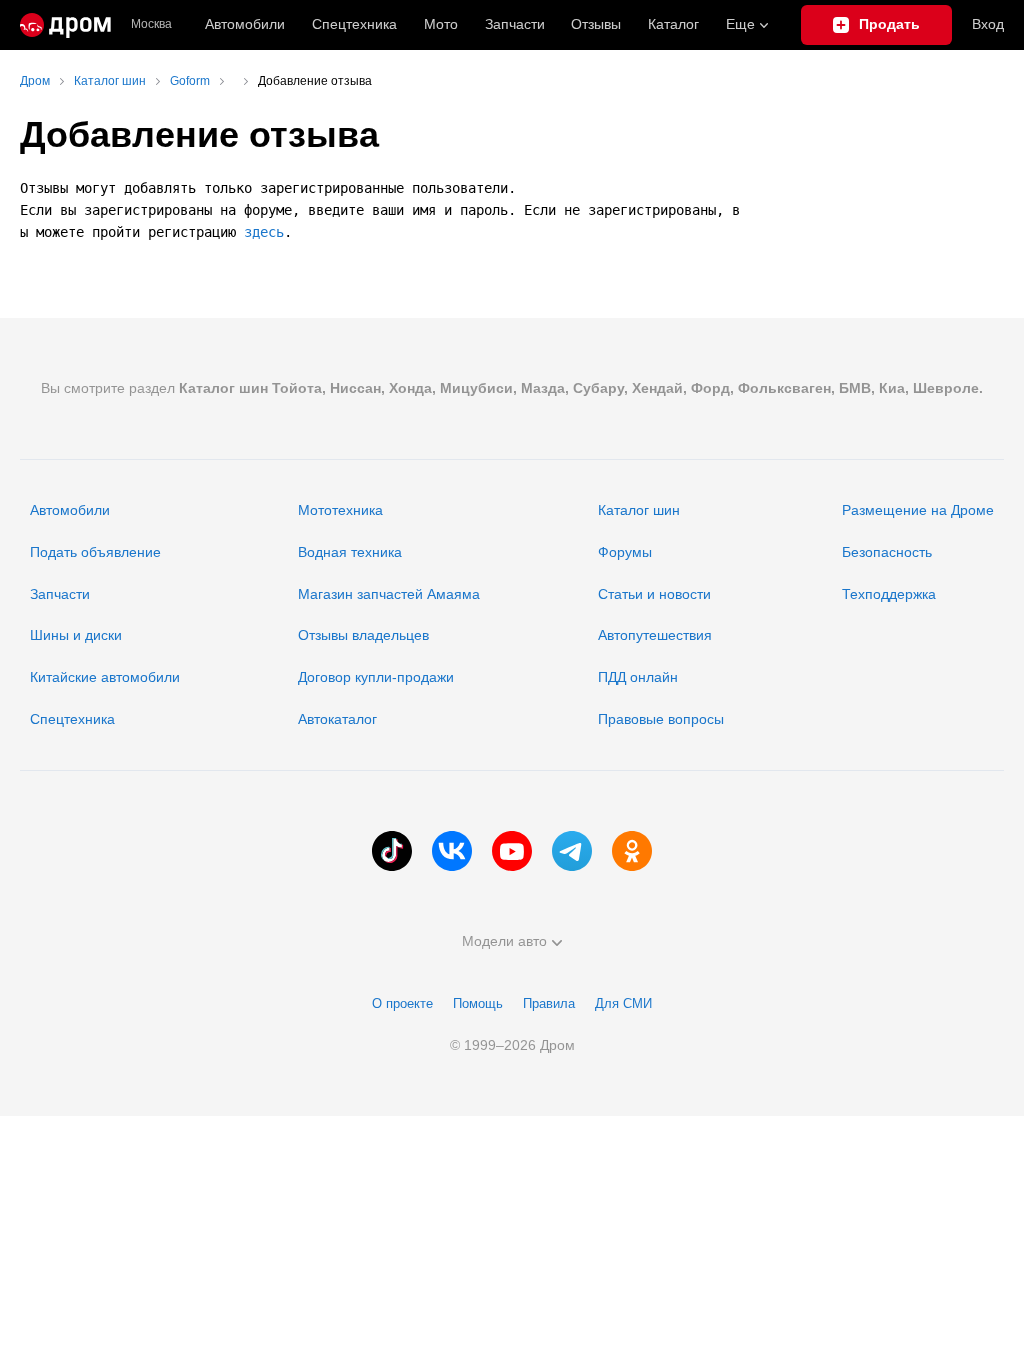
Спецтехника (72, 719)
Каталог (673, 24)
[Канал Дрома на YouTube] (512, 851)
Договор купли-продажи (376, 677)
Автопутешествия (655, 635)
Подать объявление (95, 552)
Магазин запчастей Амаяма (389, 594)
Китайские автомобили (105, 677)
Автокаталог (337, 719)
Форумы (625, 552)
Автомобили (245, 24)
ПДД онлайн (638, 677)
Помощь (478, 1003)
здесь (264, 232)
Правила (549, 1003)
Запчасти (515, 24)
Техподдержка (889, 594)
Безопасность (887, 552)
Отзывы (596, 24)
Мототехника (340, 510)
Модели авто (504, 941)
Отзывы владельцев (363, 635)
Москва (151, 24)
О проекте (402, 1003)
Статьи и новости (654, 594)
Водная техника (350, 552)
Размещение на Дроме (918, 510)
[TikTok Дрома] (392, 851)
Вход (988, 24)
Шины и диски (76, 635)
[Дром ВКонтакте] (452, 851)
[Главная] (65, 25)
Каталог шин (639, 510)
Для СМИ (623, 1003)
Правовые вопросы (661, 719)
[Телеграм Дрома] (572, 851)
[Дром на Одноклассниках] (632, 851)
